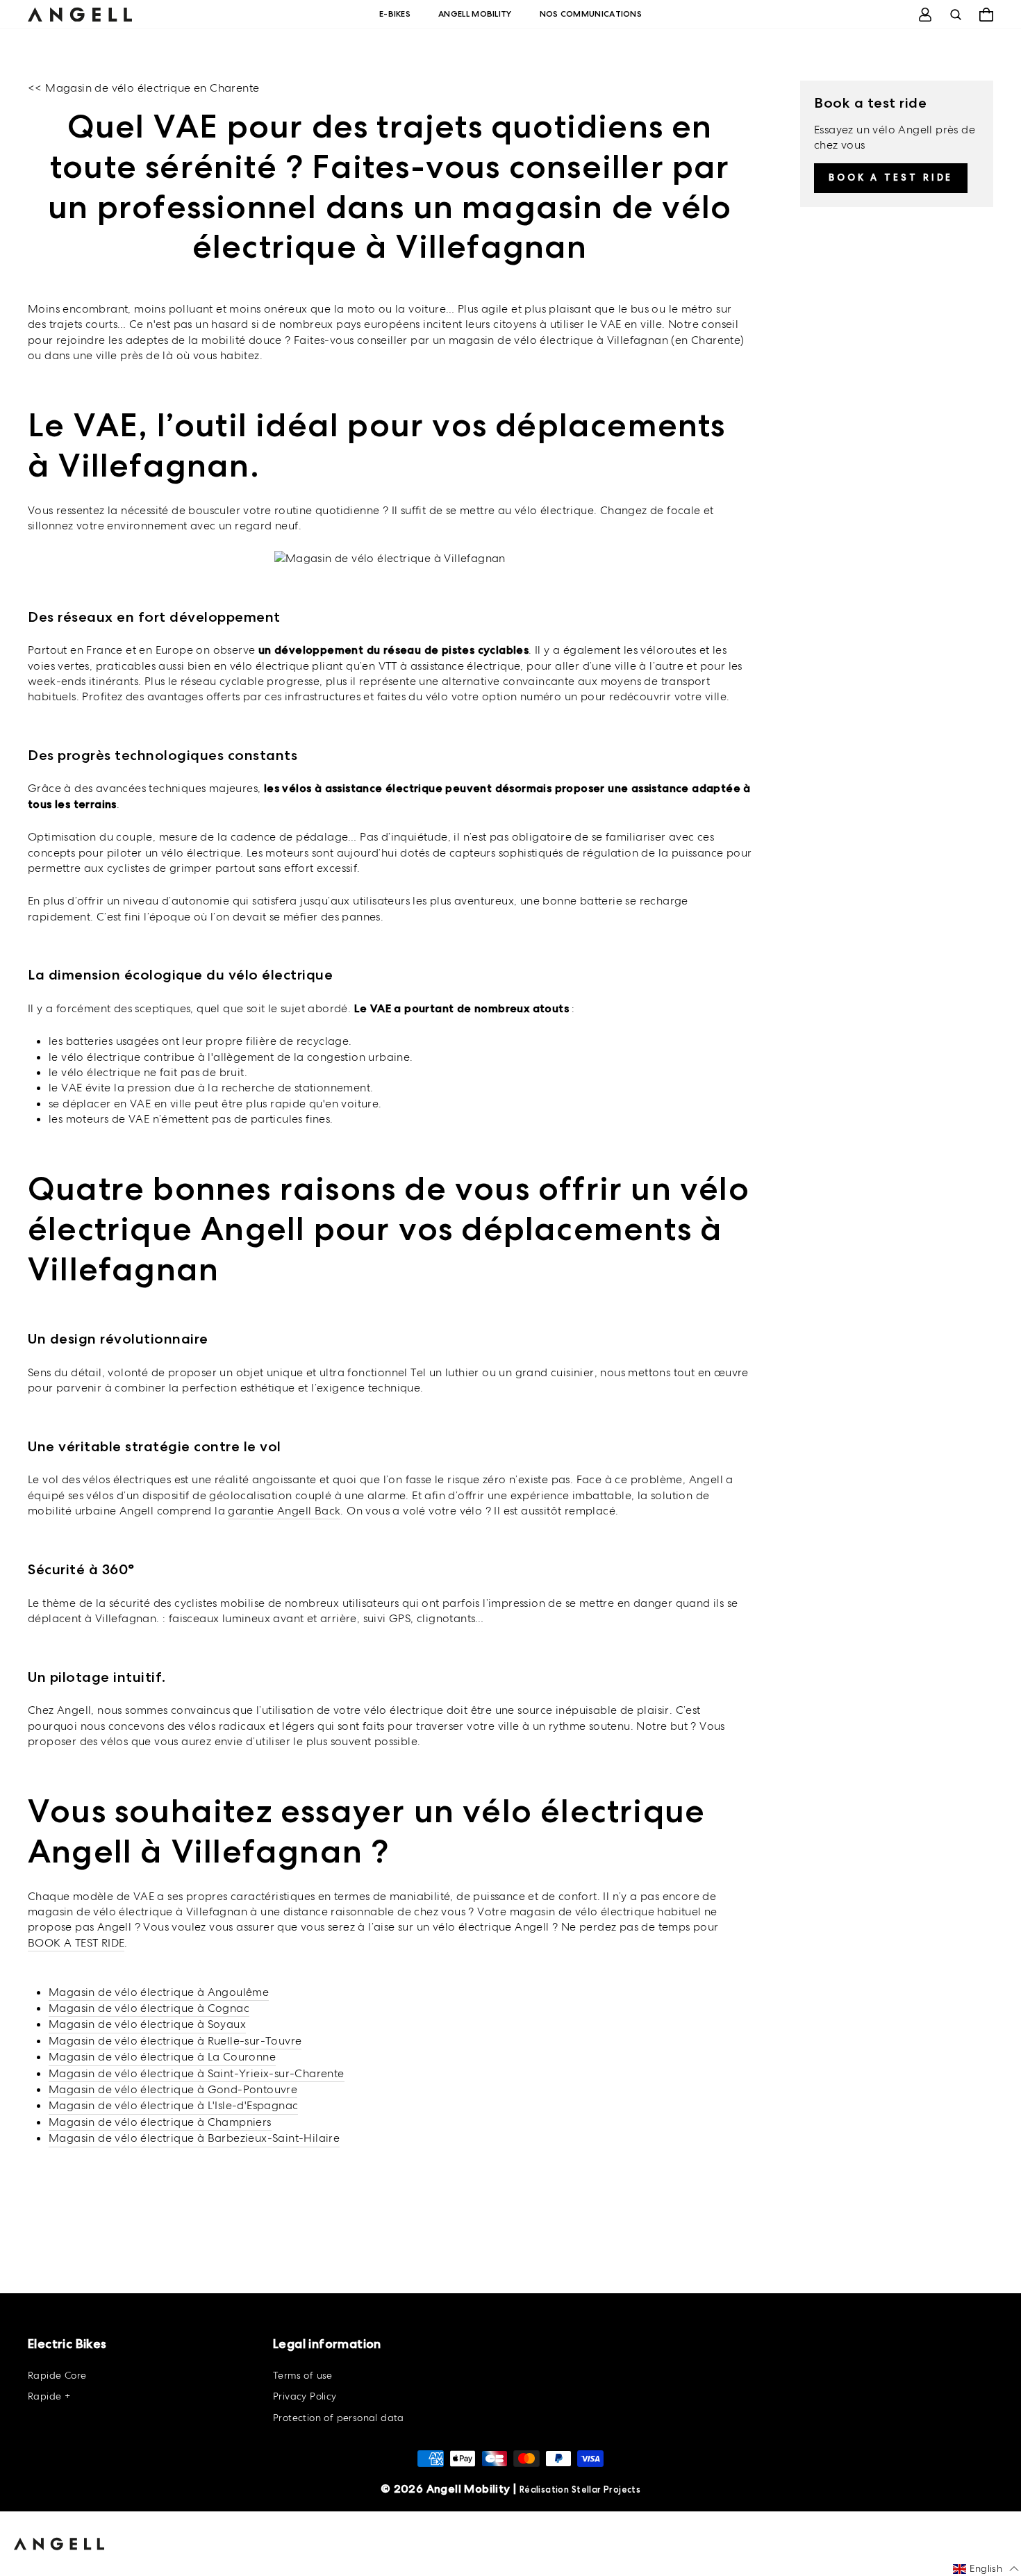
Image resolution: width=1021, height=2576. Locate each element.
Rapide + (49, 2396)
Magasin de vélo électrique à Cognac (149, 2008)
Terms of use (303, 2375)
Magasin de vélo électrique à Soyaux (147, 2024)
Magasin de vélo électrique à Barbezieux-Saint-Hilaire (194, 2138)
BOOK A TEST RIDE (76, 1943)
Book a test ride (891, 177)
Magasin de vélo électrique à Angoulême (159, 1992)
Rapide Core (57, 2375)
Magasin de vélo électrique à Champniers (160, 2122)
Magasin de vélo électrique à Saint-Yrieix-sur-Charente (197, 2073)
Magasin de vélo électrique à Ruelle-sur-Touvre (175, 2041)
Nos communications (591, 14)
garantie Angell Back (284, 1511)
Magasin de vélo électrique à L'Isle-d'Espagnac (173, 2105)
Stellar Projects (606, 2490)
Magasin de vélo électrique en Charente (152, 88)
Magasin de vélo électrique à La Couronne (162, 2057)
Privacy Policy (305, 2396)
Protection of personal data (339, 2418)
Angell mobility (475, 14)
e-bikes (395, 14)
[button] (986, 2569)
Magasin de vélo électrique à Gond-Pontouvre (173, 2089)
